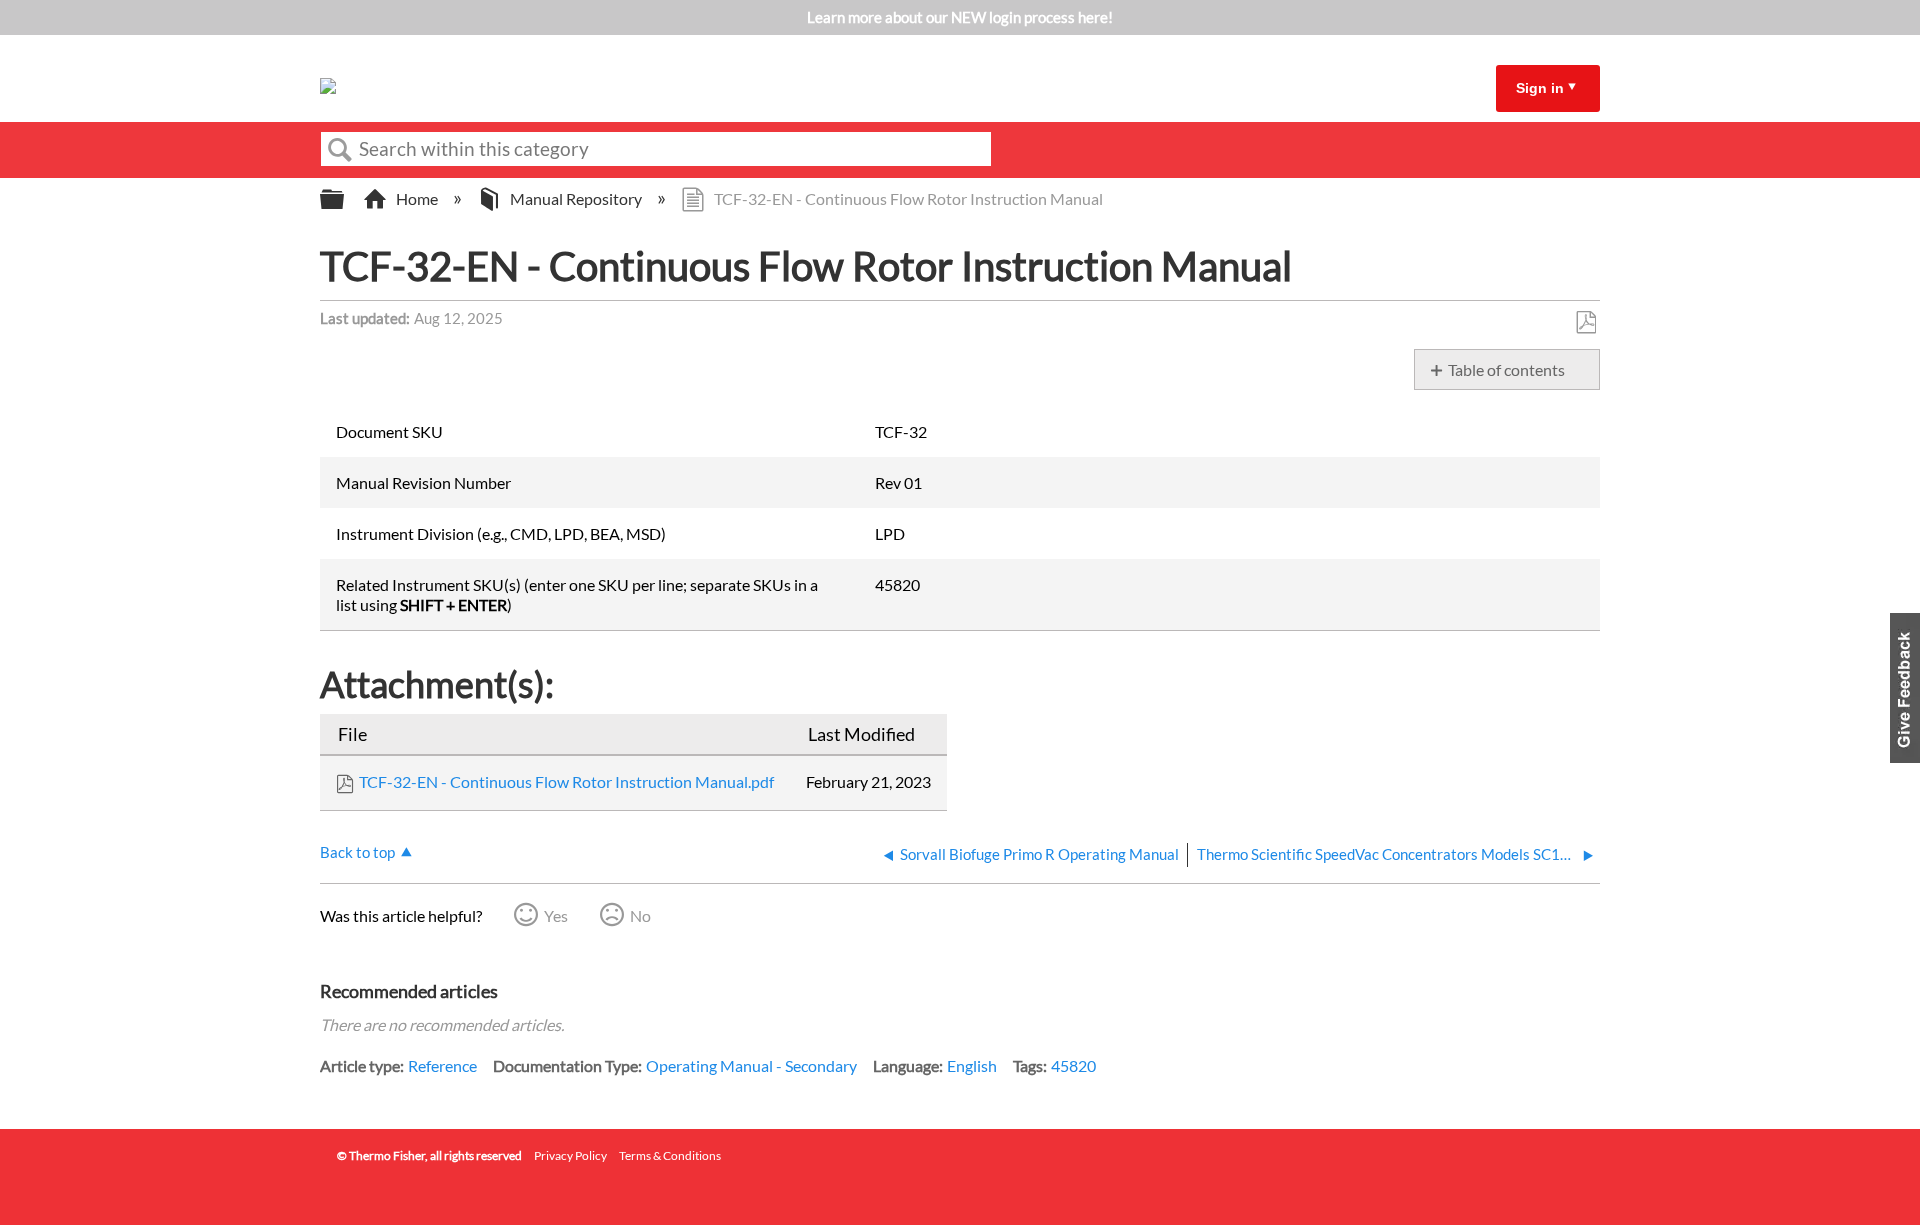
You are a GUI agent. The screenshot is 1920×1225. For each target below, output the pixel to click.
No (640, 915)
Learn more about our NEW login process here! (960, 17)
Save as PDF (1585, 323)
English (972, 1065)
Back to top (357, 852)
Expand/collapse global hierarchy (345, 199)
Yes (556, 915)
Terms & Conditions (670, 1155)
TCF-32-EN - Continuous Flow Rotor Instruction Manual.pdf (566, 781)
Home (417, 198)
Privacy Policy (570, 1155)
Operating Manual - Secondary (751, 1065)
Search (340, 150)
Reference (442, 1065)
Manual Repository (576, 198)
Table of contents (1506, 369)
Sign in (1540, 88)
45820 (1073, 1065)
